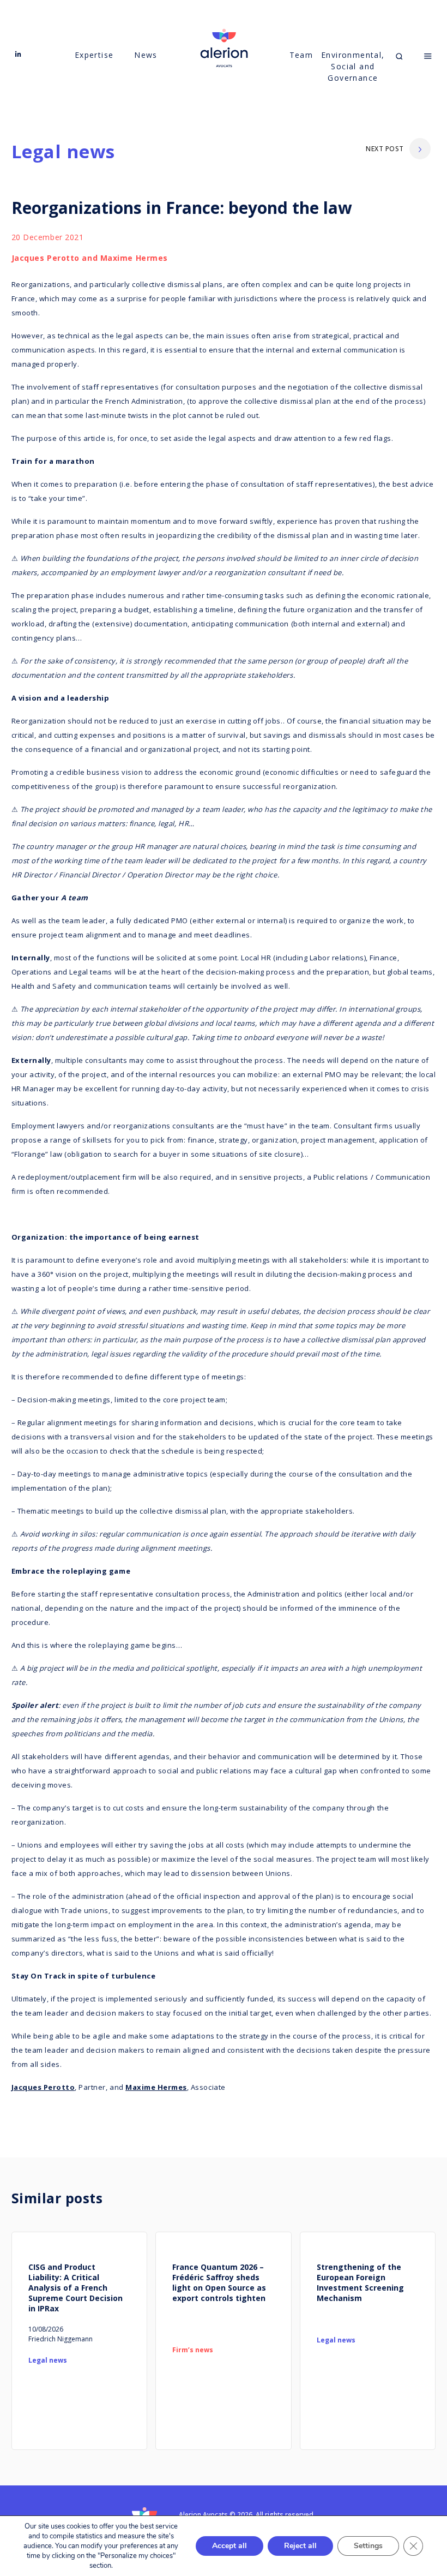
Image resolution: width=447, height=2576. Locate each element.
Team (301, 55)
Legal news (64, 151)
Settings (368, 2546)
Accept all (229, 2546)
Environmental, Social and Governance (353, 66)
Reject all (300, 2546)
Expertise (94, 55)
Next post (385, 149)
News (146, 55)
